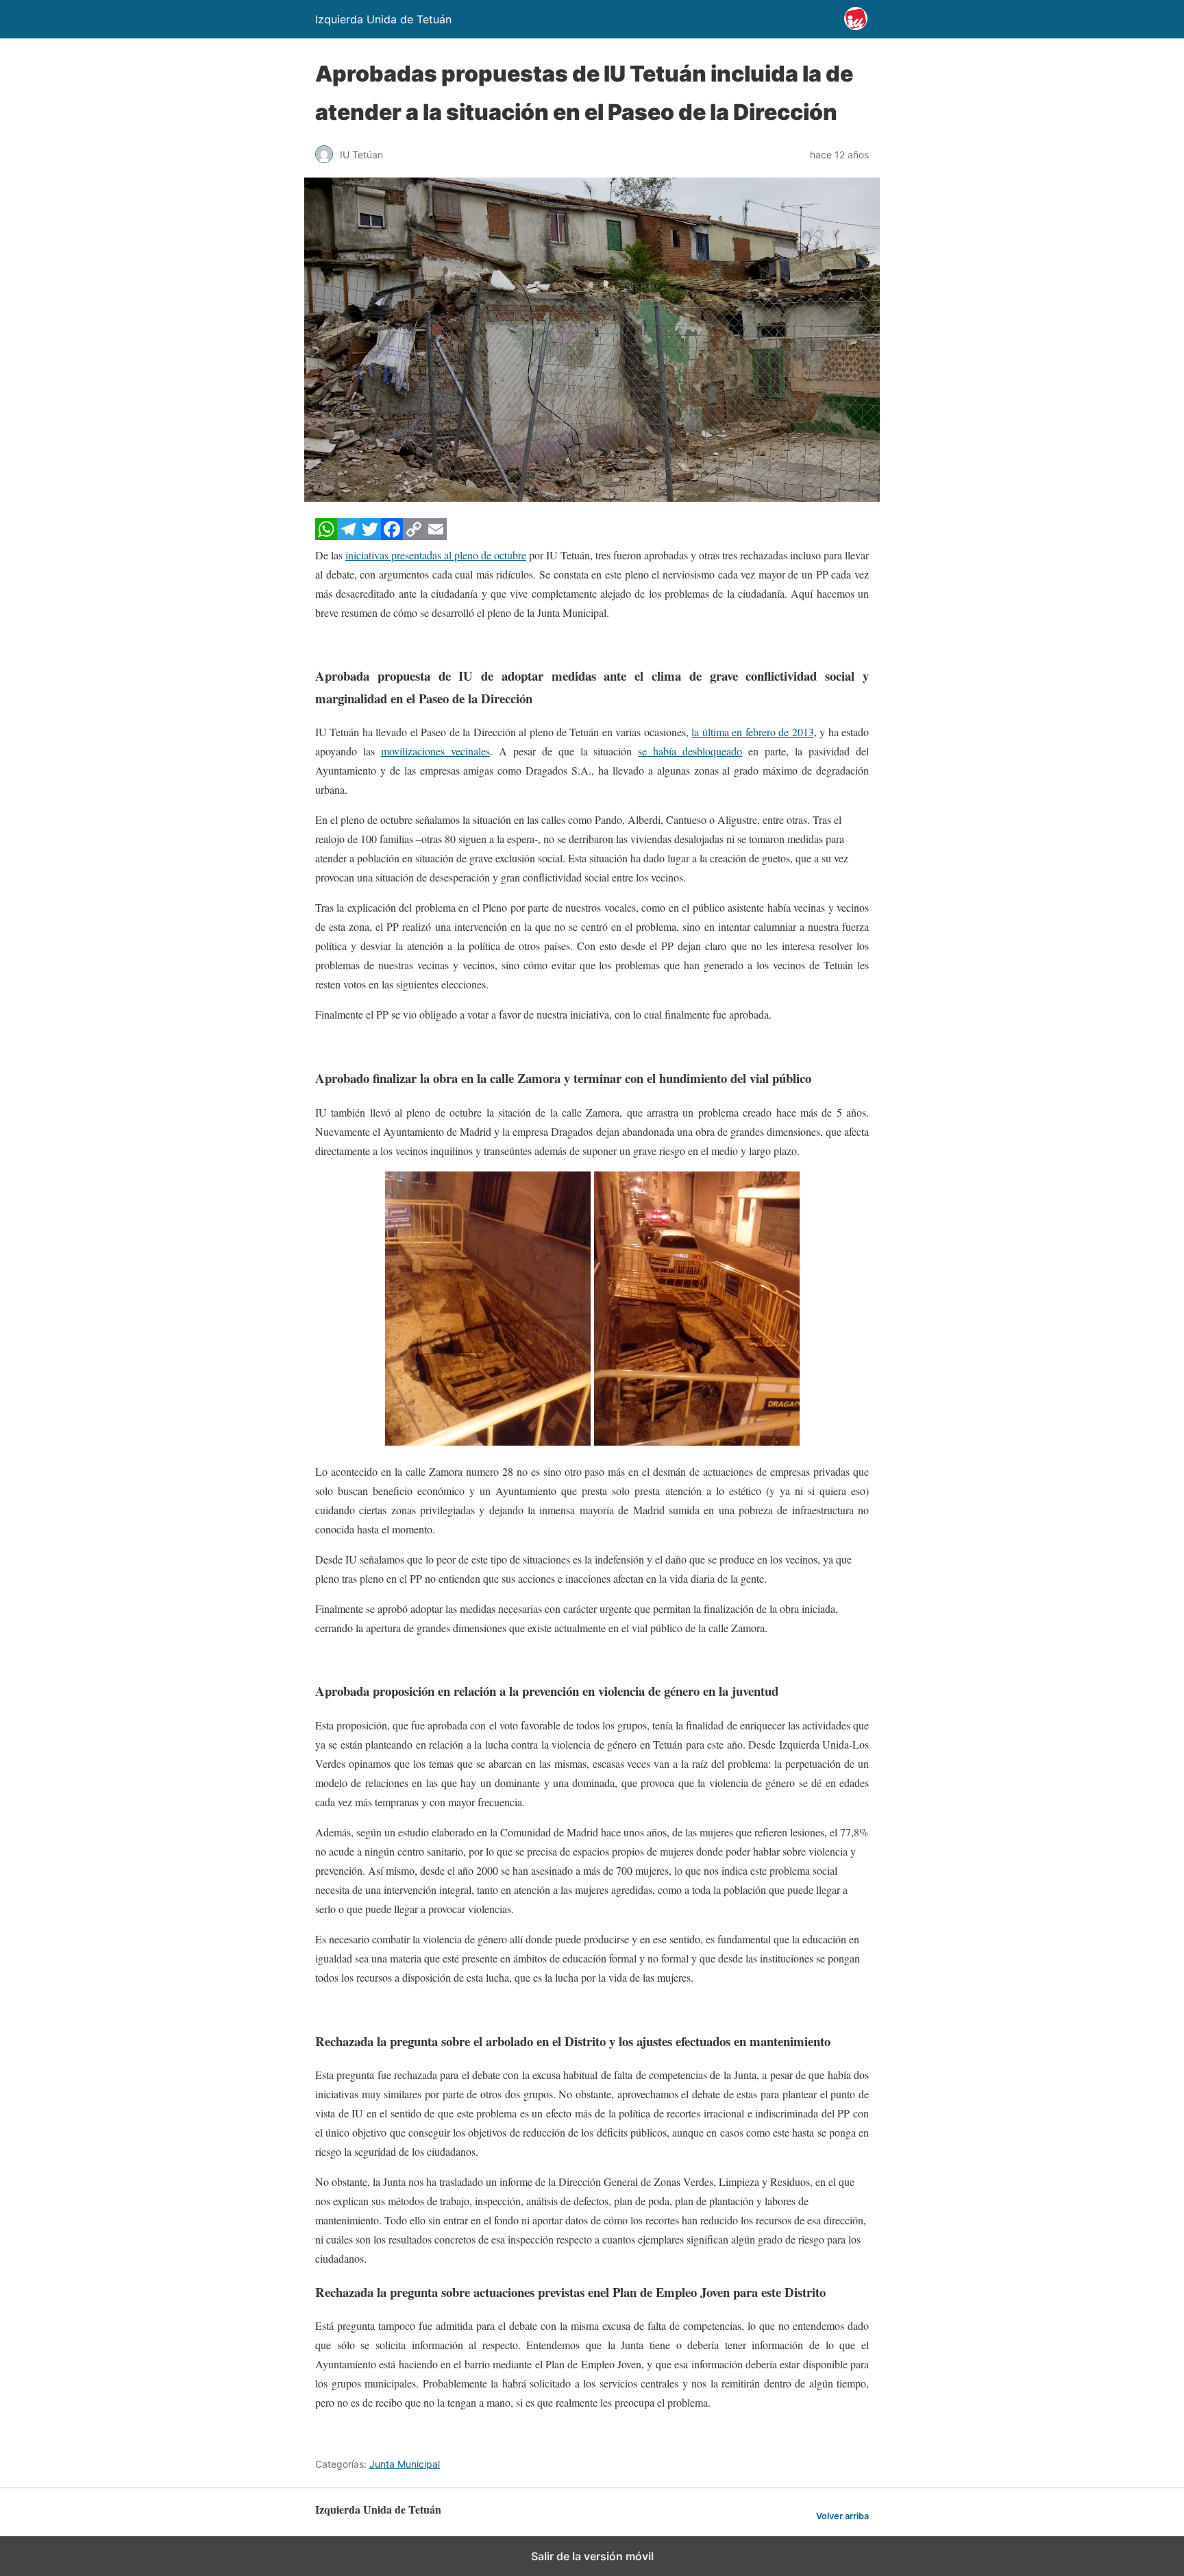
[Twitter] (370, 536)
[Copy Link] (414, 536)
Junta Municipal (405, 2464)
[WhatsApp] (326, 536)
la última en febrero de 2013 (752, 732)
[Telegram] (348, 536)
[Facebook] (392, 536)
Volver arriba (842, 2516)
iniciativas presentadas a (397, 555)
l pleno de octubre (488, 555)
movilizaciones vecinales (435, 751)
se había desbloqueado (690, 751)
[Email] (436, 536)
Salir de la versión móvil (592, 2556)
